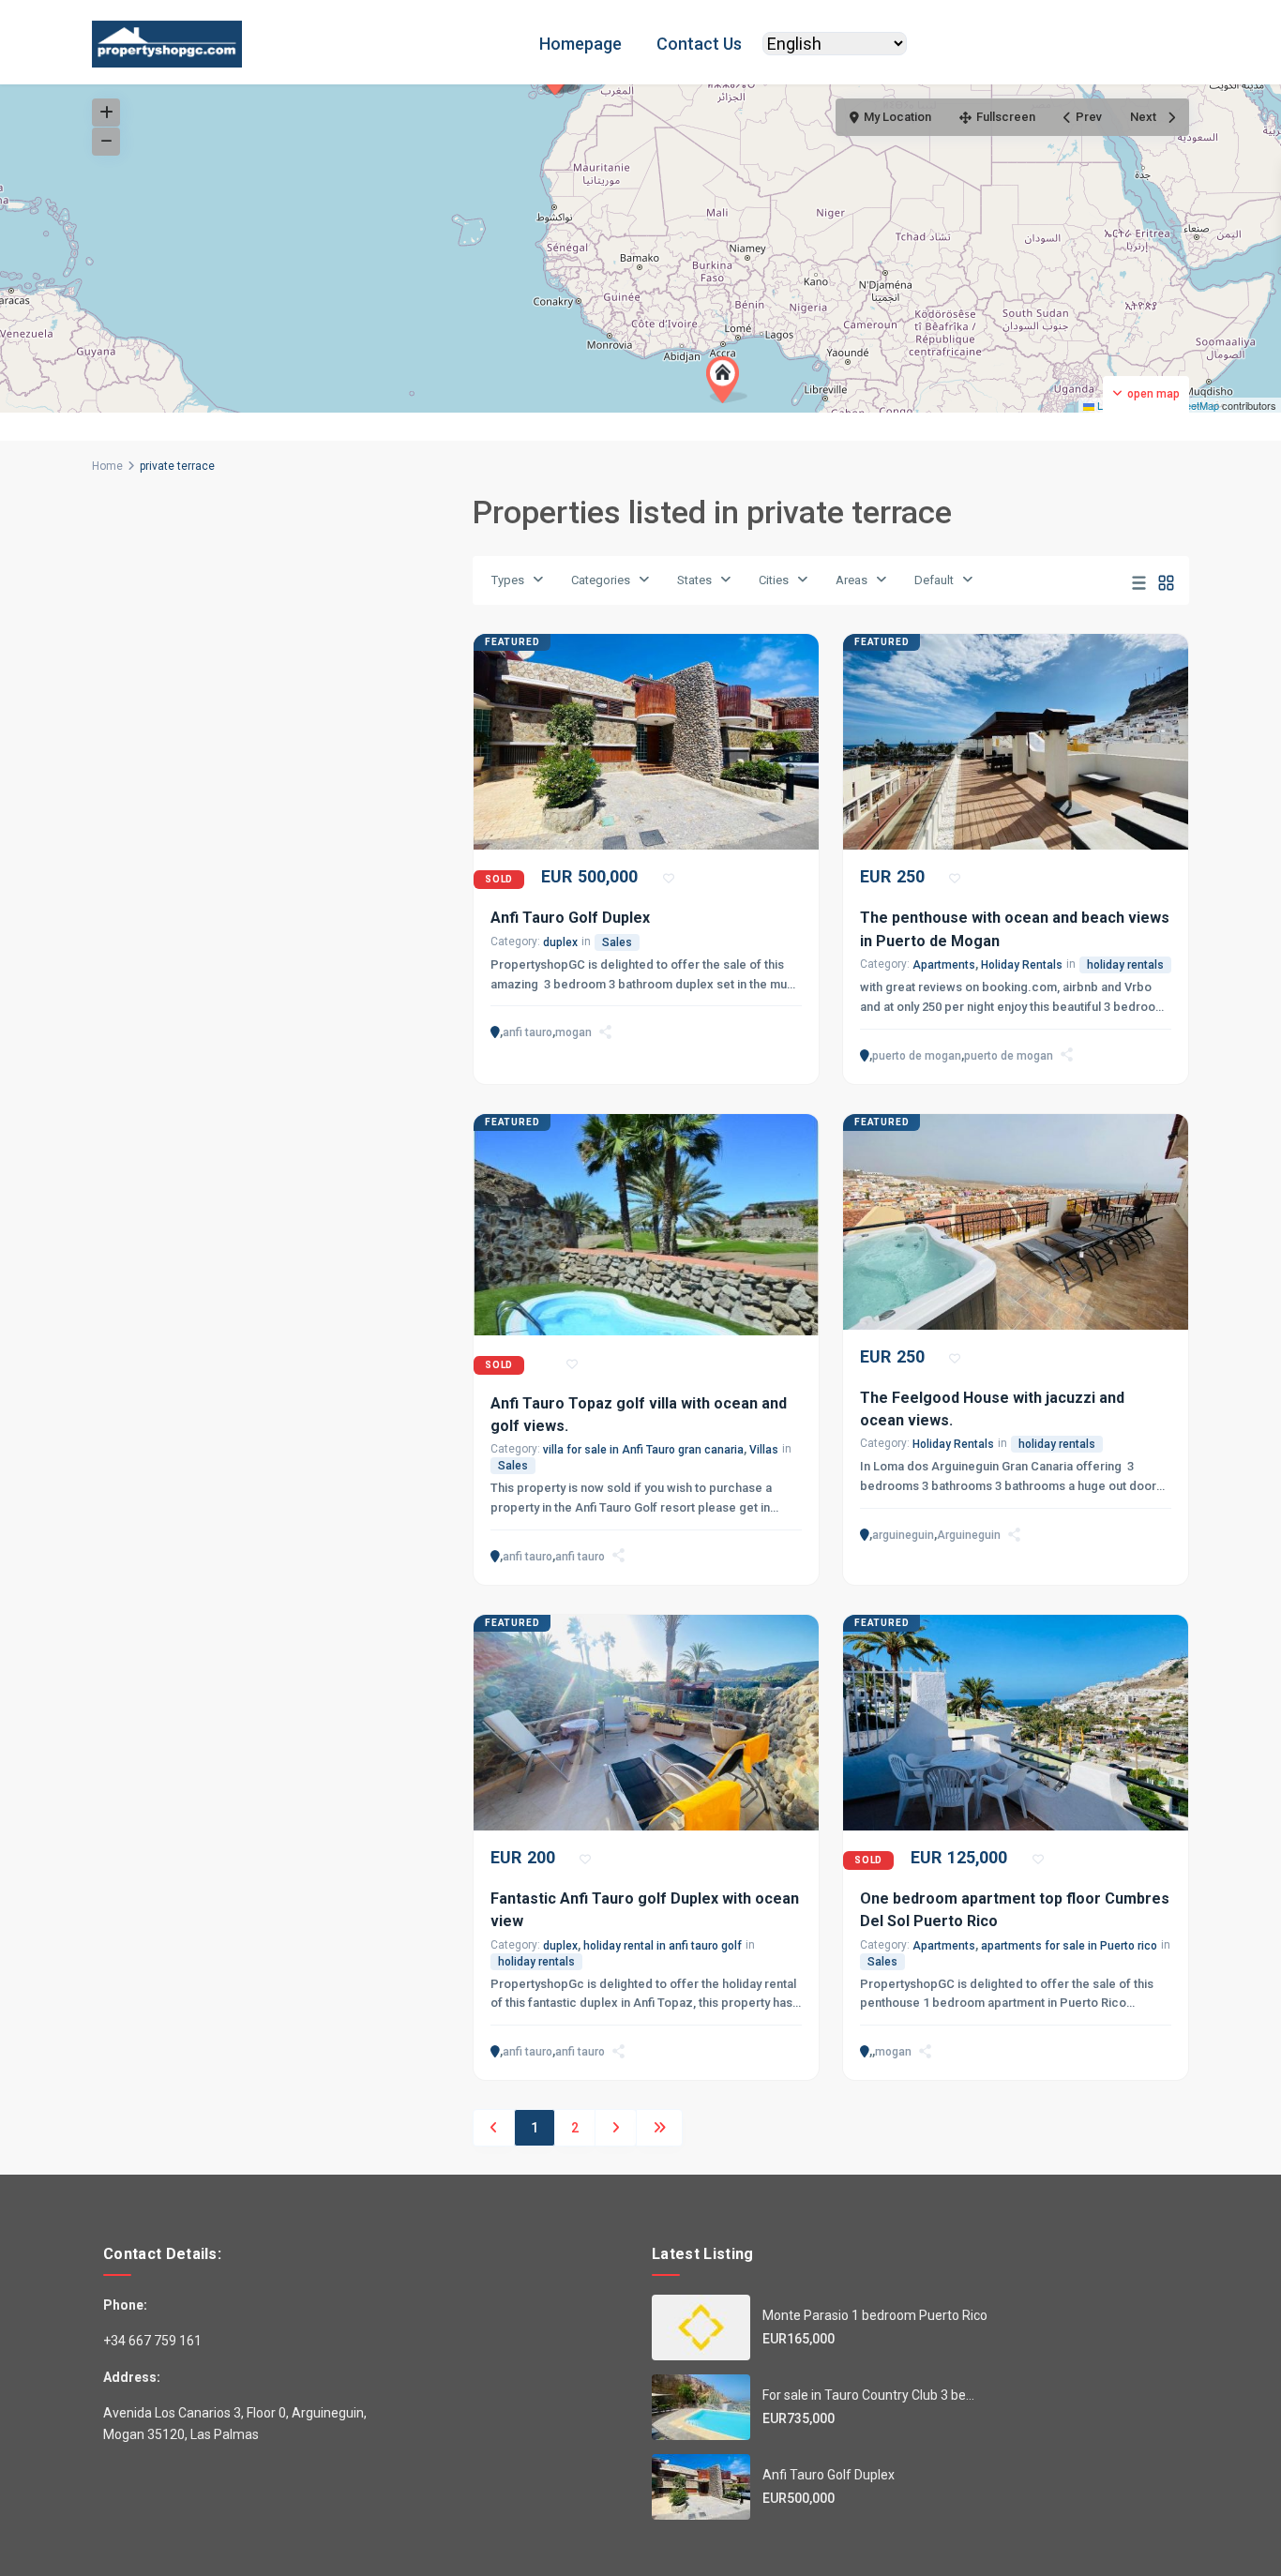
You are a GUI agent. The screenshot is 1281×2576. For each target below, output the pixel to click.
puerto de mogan (917, 1056)
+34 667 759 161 (152, 2341)
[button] (727, 380)
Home (107, 466)
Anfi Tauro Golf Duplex (570, 918)
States (694, 580)
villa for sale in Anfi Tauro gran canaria (643, 1450)
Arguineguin (969, 1535)
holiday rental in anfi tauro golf (663, 1946)
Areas (851, 580)
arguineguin (903, 1535)
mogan (573, 1032)
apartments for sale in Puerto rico (1069, 1946)
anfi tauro (527, 1032)
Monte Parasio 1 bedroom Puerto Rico (875, 2315)
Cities (774, 580)
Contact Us (699, 44)
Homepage (580, 44)
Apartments (944, 965)
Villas (764, 1450)
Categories (601, 580)
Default (934, 580)
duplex (560, 942)
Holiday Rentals (1022, 965)
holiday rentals (1125, 965)
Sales (617, 942)
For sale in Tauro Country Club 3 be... (868, 2395)
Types (508, 580)
